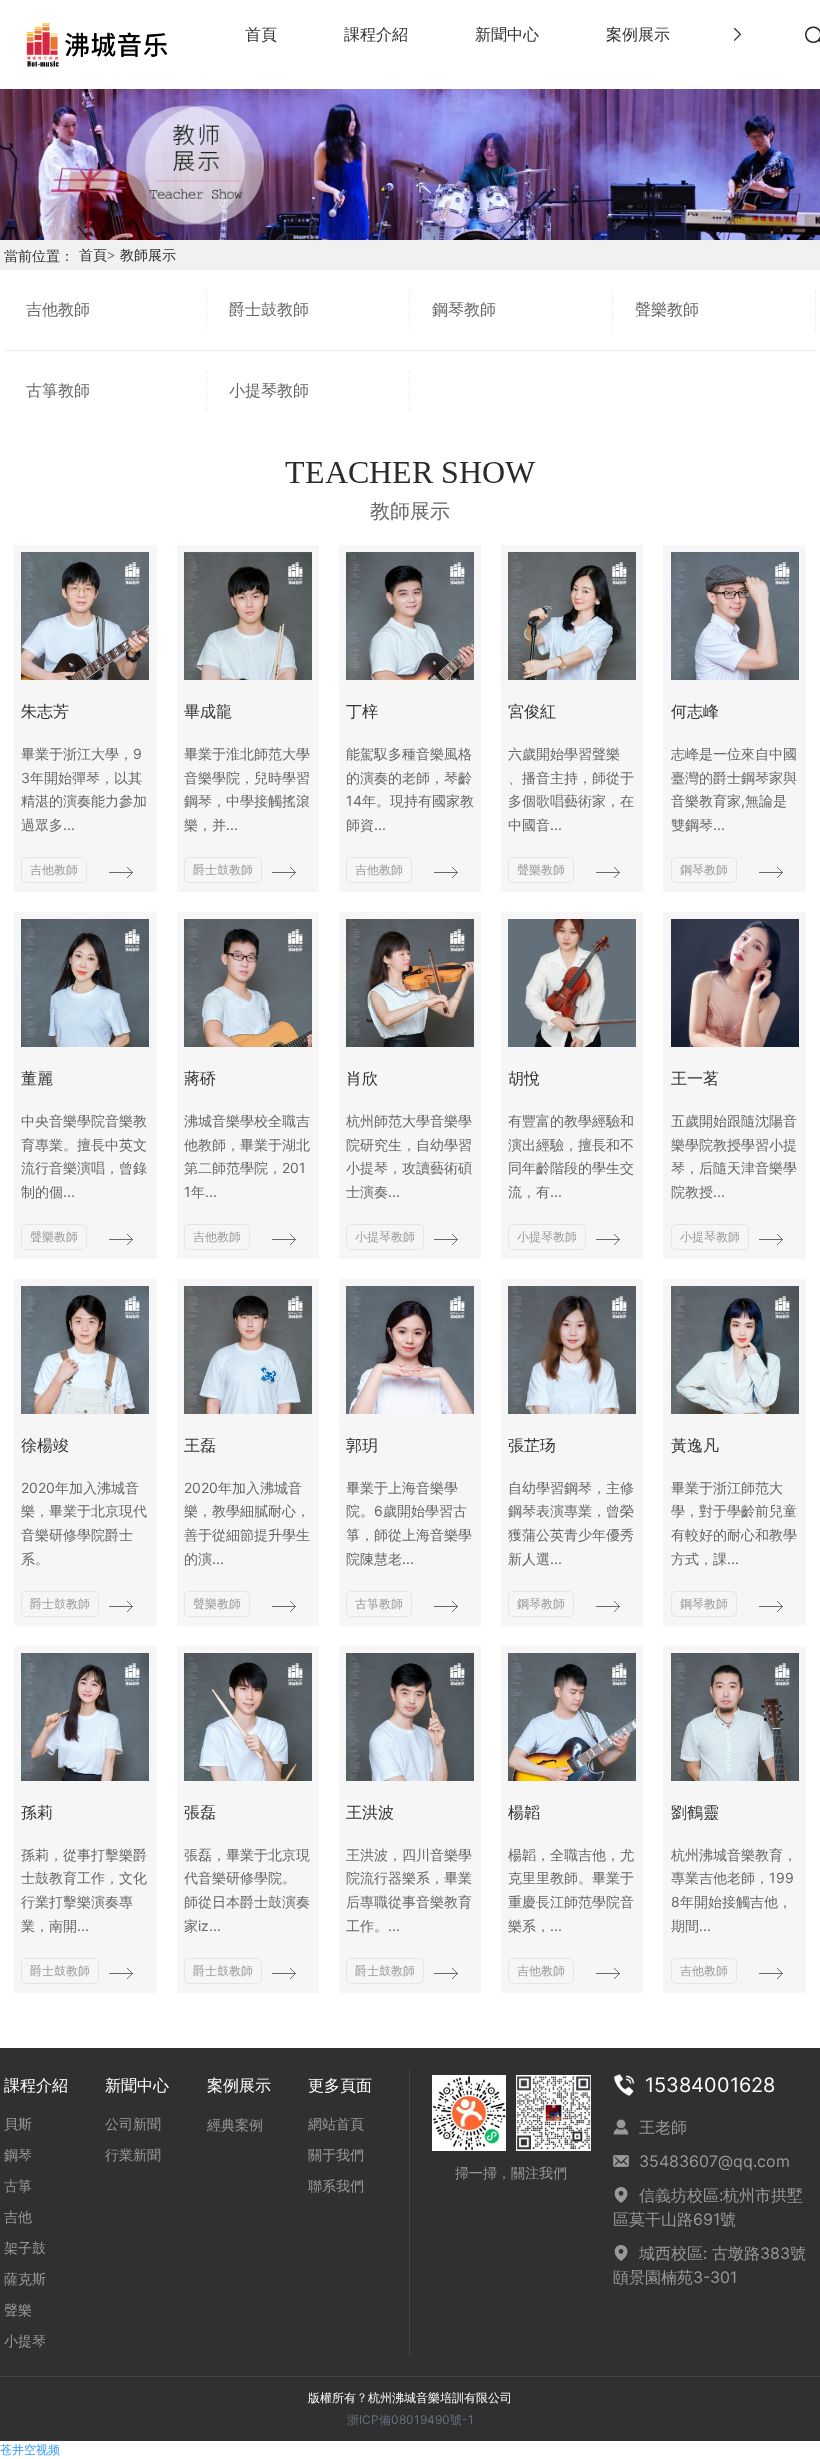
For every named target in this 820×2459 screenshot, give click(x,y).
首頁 (97, 255)
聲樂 (18, 2309)
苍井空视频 (30, 2449)
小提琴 (25, 2340)
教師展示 (148, 255)
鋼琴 (18, 2154)
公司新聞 (133, 2123)
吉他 (18, 2216)
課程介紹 (36, 2085)
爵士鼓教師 (269, 309)
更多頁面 (340, 2085)
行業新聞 (133, 2154)
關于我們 (336, 2154)
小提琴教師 (269, 390)
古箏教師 (58, 390)
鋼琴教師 (464, 309)
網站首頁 (336, 2123)
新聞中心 (137, 2085)
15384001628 (710, 2085)
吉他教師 (58, 309)
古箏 (18, 2185)
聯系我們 (336, 2185)
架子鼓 (25, 2247)
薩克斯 (25, 2278)
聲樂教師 (667, 309)
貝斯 (18, 2123)
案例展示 (239, 2085)
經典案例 (235, 2124)
